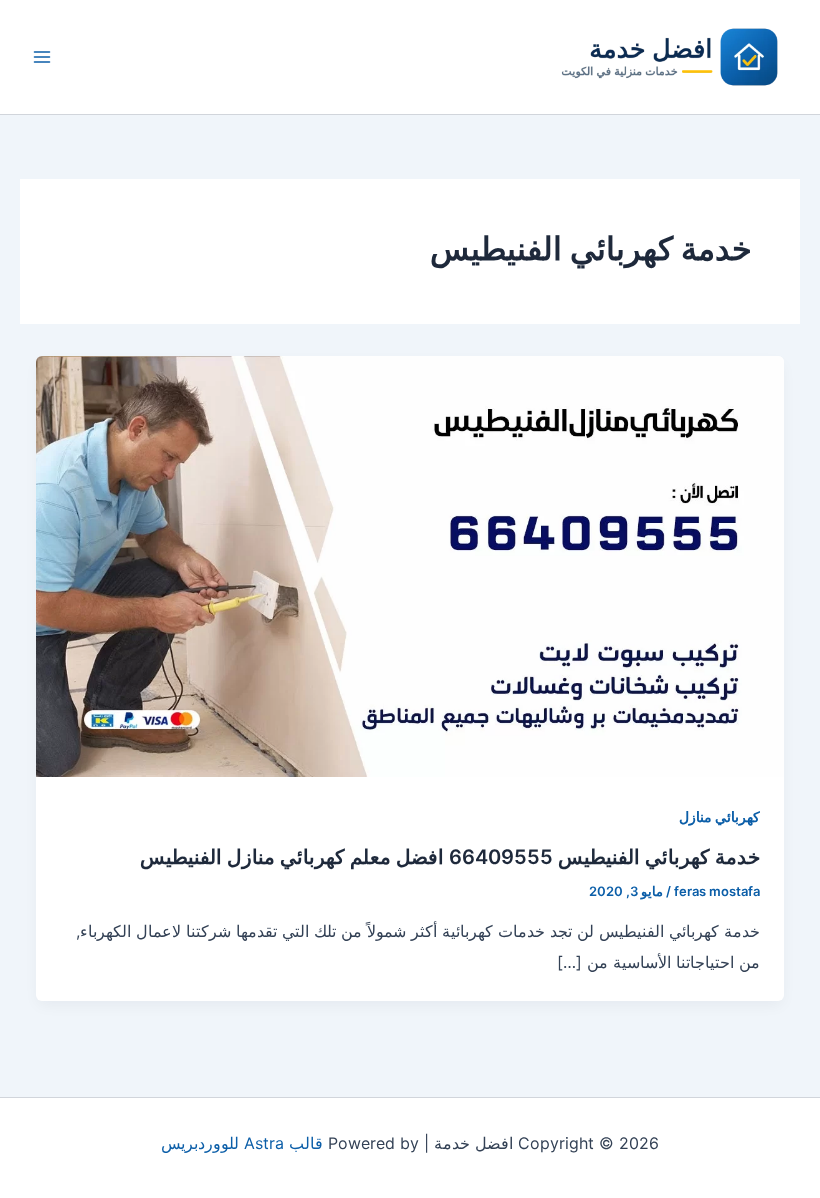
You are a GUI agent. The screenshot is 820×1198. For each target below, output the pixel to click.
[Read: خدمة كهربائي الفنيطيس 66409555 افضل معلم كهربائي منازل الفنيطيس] (410, 565)
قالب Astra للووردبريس (242, 1143)
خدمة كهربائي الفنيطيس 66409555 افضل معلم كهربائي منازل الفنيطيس (450, 857)
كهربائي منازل (719, 816)
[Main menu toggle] (42, 57)
